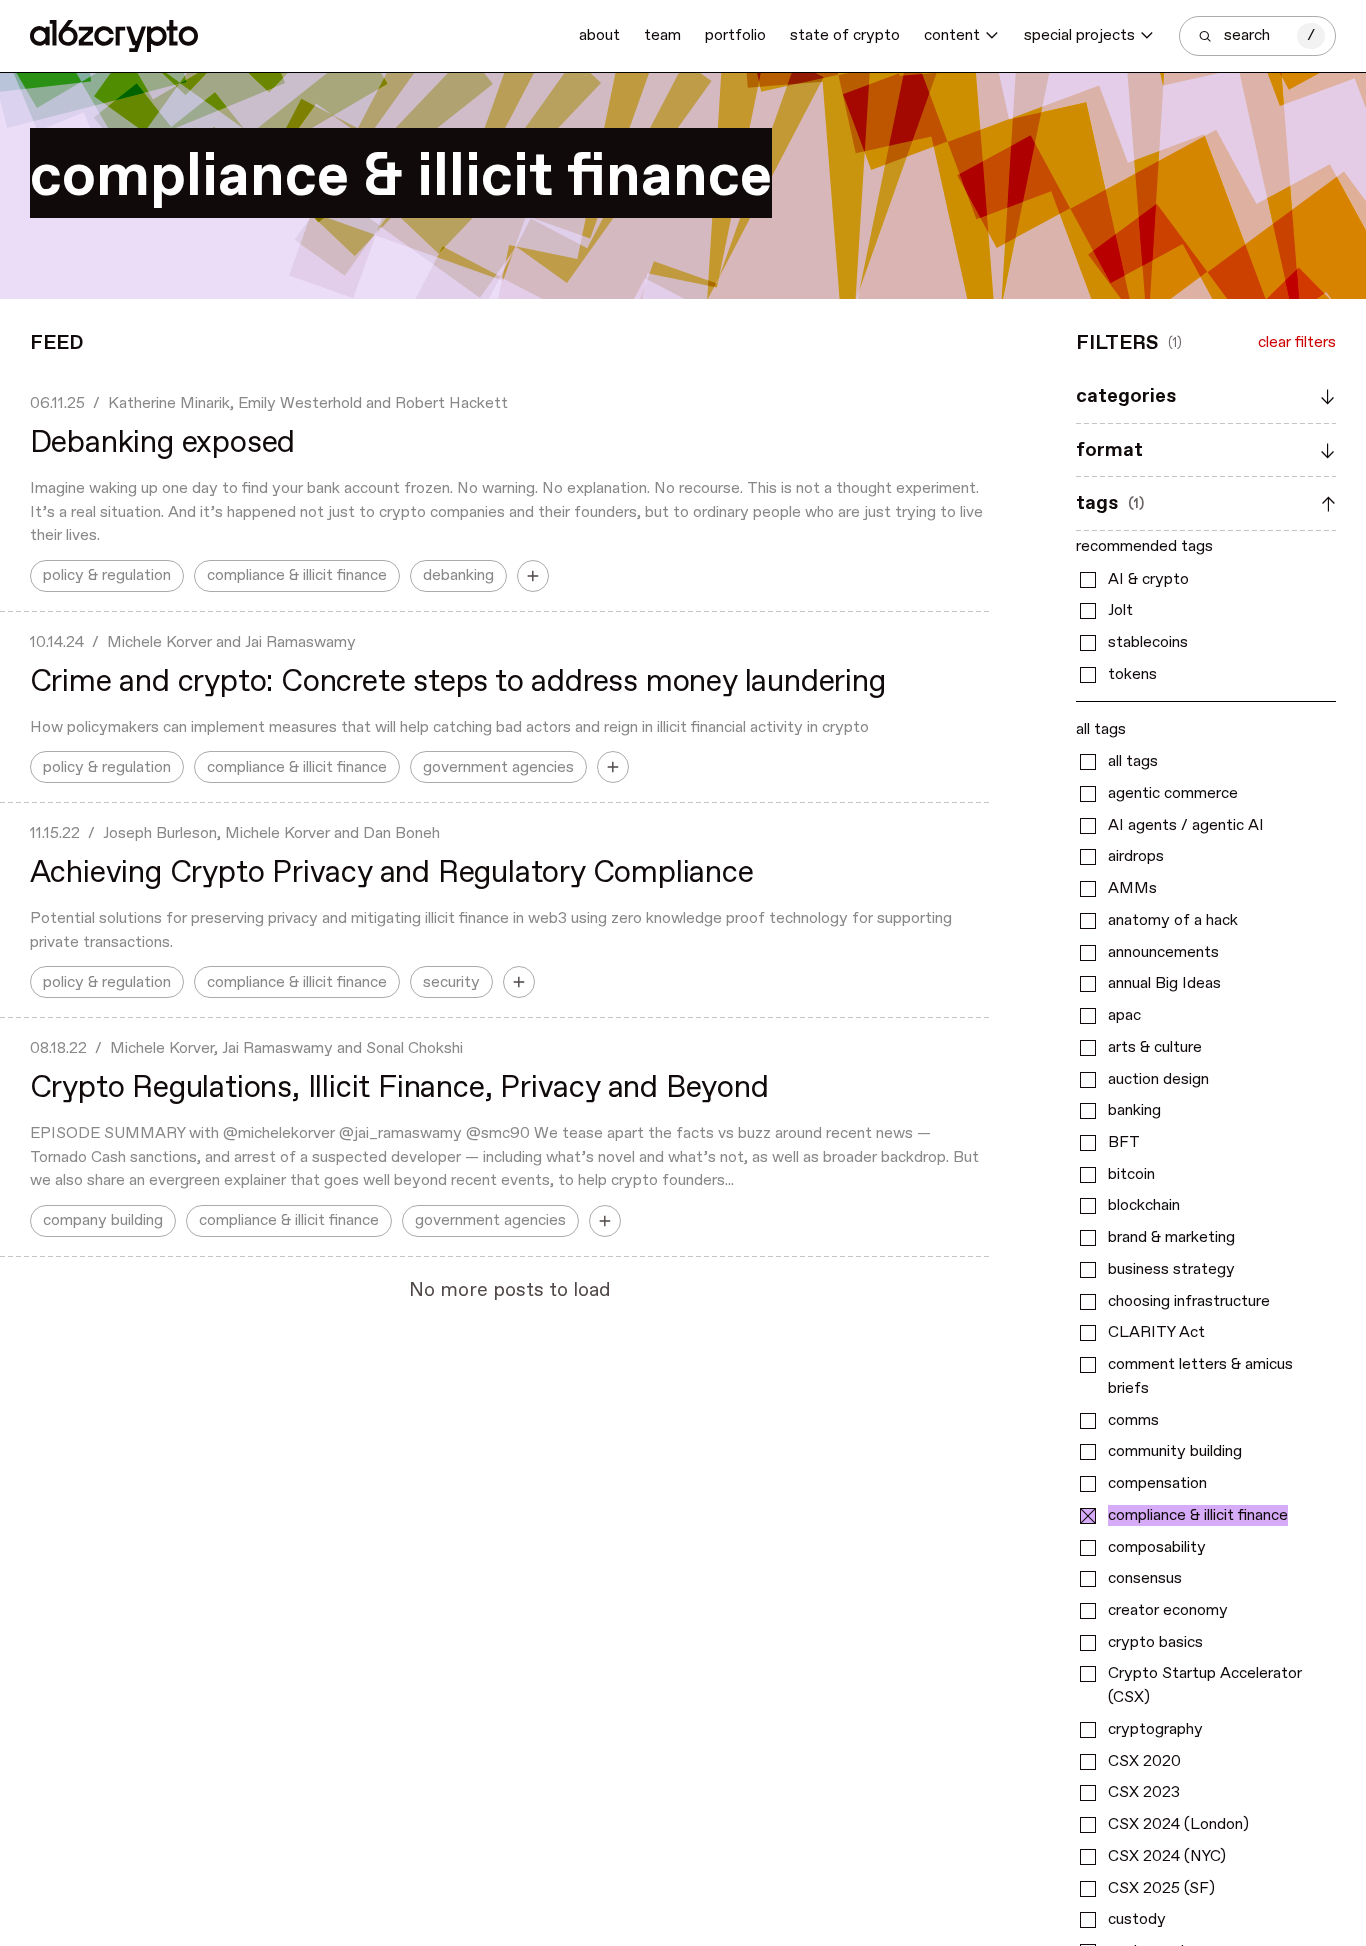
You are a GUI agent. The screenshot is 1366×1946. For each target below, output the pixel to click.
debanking (458, 575)
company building (103, 1220)
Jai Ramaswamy (300, 642)
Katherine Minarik (169, 403)
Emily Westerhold (300, 403)
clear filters (1297, 343)
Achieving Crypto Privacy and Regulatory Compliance (392, 873)
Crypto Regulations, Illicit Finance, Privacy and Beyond (399, 1088)
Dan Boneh (401, 833)
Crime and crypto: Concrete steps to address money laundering (458, 682)
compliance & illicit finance (297, 575)
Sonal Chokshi (414, 1048)
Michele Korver (159, 642)
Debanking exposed (163, 443)
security (451, 982)
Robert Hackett (451, 403)
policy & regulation (107, 575)
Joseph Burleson (160, 833)
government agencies (498, 767)
